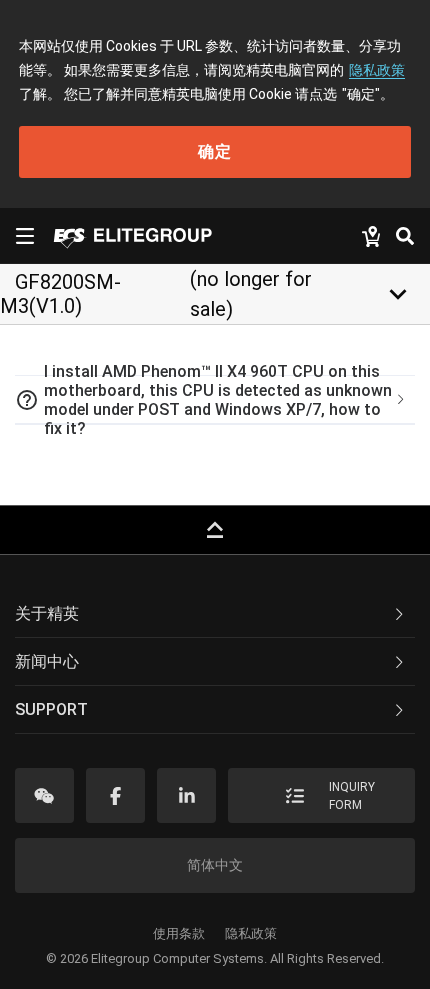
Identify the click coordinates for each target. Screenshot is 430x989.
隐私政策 (377, 70)
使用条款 (179, 933)
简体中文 (215, 865)
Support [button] (51, 709)
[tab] (215, 400)
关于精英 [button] (47, 613)
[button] (215, 400)
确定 (215, 151)
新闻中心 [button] (47, 661)
